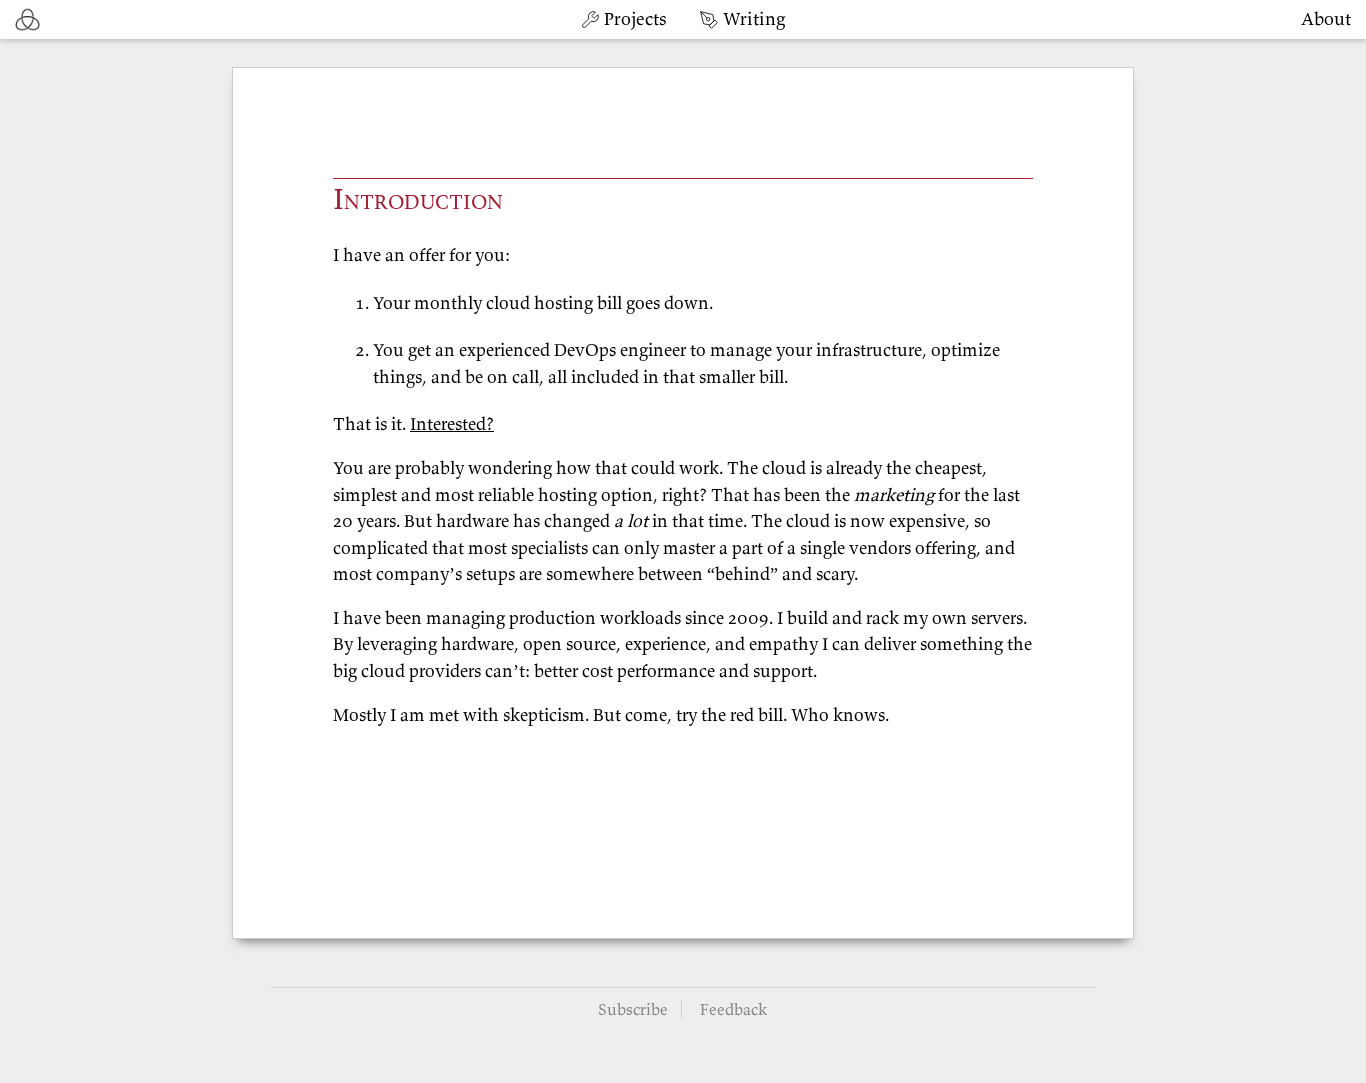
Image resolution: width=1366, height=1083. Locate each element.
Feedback (733, 1009)
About (1326, 18)
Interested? (452, 424)
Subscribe (633, 1009)
